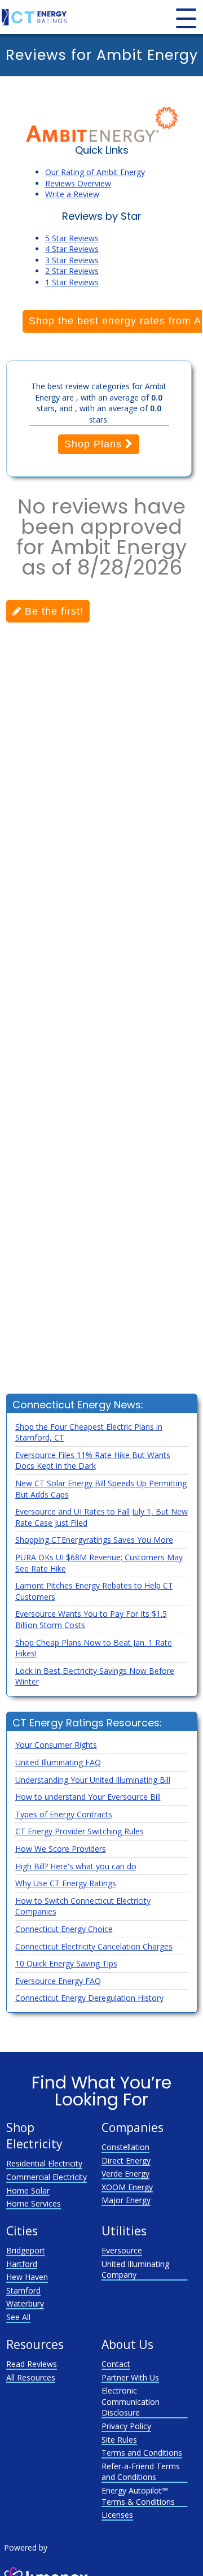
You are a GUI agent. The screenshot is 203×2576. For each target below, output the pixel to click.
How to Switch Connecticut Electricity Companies (83, 1906)
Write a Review (72, 194)
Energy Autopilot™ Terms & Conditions (138, 2496)
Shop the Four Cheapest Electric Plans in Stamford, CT (89, 1432)
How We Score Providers (61, 1849)
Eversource (122, 2250)
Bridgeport (26, 2250)
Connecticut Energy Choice (64, 1929)
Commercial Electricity (47, 2177)
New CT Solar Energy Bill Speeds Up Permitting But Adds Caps (101, 1489)
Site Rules (119, 2440)
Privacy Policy (126, 2426)
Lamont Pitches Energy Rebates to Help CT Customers (94, 1591)
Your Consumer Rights (56, 1745)
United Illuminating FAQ (58, 1762)
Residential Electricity (44, 2163)
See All (18, 2317)
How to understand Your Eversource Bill (88, 1797)
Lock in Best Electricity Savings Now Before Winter (95, 1676)
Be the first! (52, 611)
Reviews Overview (78, 183)
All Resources (31, 2377)
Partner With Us (130, 2377)
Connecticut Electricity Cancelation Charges (94, 1946)
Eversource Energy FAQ (58, 1981)
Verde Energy (125, 2173)
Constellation (125, 2147)
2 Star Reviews (72, 271)
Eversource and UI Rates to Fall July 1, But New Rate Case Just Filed (101, 1517)
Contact (116, 2364)
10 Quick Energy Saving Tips (66, 1963)
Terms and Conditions (142, 2453)
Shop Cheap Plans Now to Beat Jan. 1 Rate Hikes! (94, 1648)
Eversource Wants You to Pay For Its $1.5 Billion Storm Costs (91, 1619)
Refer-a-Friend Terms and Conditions (141, 2472)
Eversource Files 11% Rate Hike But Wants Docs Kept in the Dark (93, 1461)
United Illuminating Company (135, 2270)
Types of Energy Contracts (64, 1814)
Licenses (117, 2515)
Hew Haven (27, 2277)
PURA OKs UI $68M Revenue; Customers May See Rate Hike (99, 1563)
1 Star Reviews (72, 282)
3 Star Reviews (72, 260)
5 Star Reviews (72, 238)
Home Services (34, 2203)
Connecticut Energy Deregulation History (89, 1998)
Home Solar (28, 2190)
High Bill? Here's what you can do (76, 1866)
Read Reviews (32, 2364)
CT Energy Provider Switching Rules (80, 1831)
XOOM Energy (127, 2187)
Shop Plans (95, 444)
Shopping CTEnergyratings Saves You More (94, 1540)
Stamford (23, 2290)
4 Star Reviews (72, 249)
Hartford (22, 2264)
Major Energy (126, 2200)
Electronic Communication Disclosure (131, 2401)
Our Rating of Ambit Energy (95, 172)
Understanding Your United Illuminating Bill (93, 1780)
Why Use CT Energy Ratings (66, 1883)
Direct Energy (126, 2161)
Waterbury (25, 2303)
